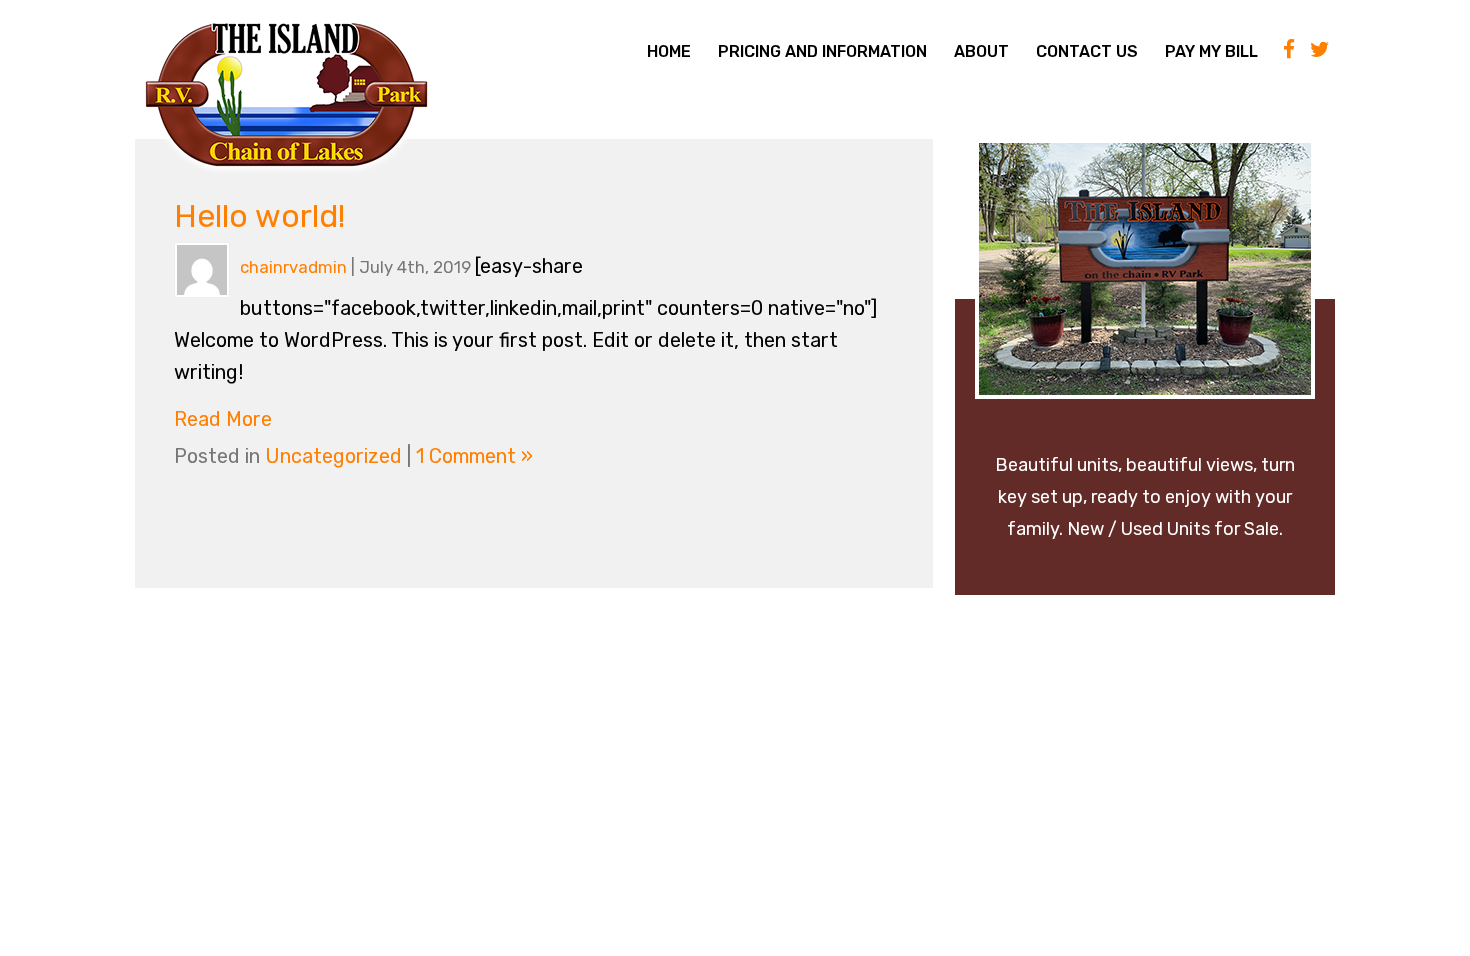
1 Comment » (474, 456)
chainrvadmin (293, 267)
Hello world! (259, 216)
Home (669, 52)
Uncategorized (333, 456)
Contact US (1087, 52)
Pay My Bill (1211, 52)
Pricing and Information (822, 52)
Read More (223, 419)
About (981, 52)
